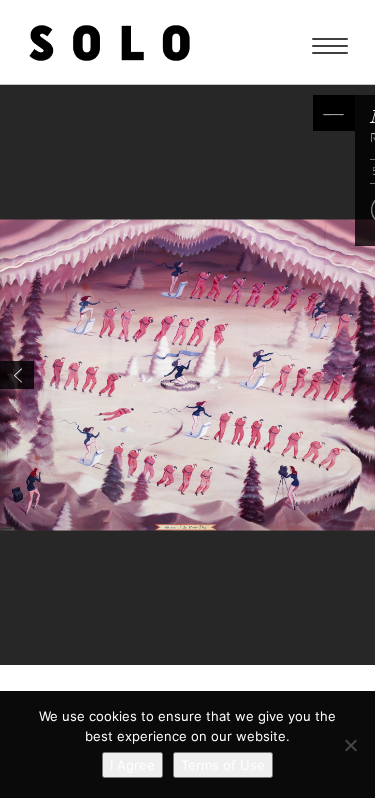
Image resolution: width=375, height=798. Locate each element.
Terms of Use (223, 765)
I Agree (132, 765)
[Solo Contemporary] (109, 42)
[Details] (334, 113)
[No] (350, 745)
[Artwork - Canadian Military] (17, 375)
